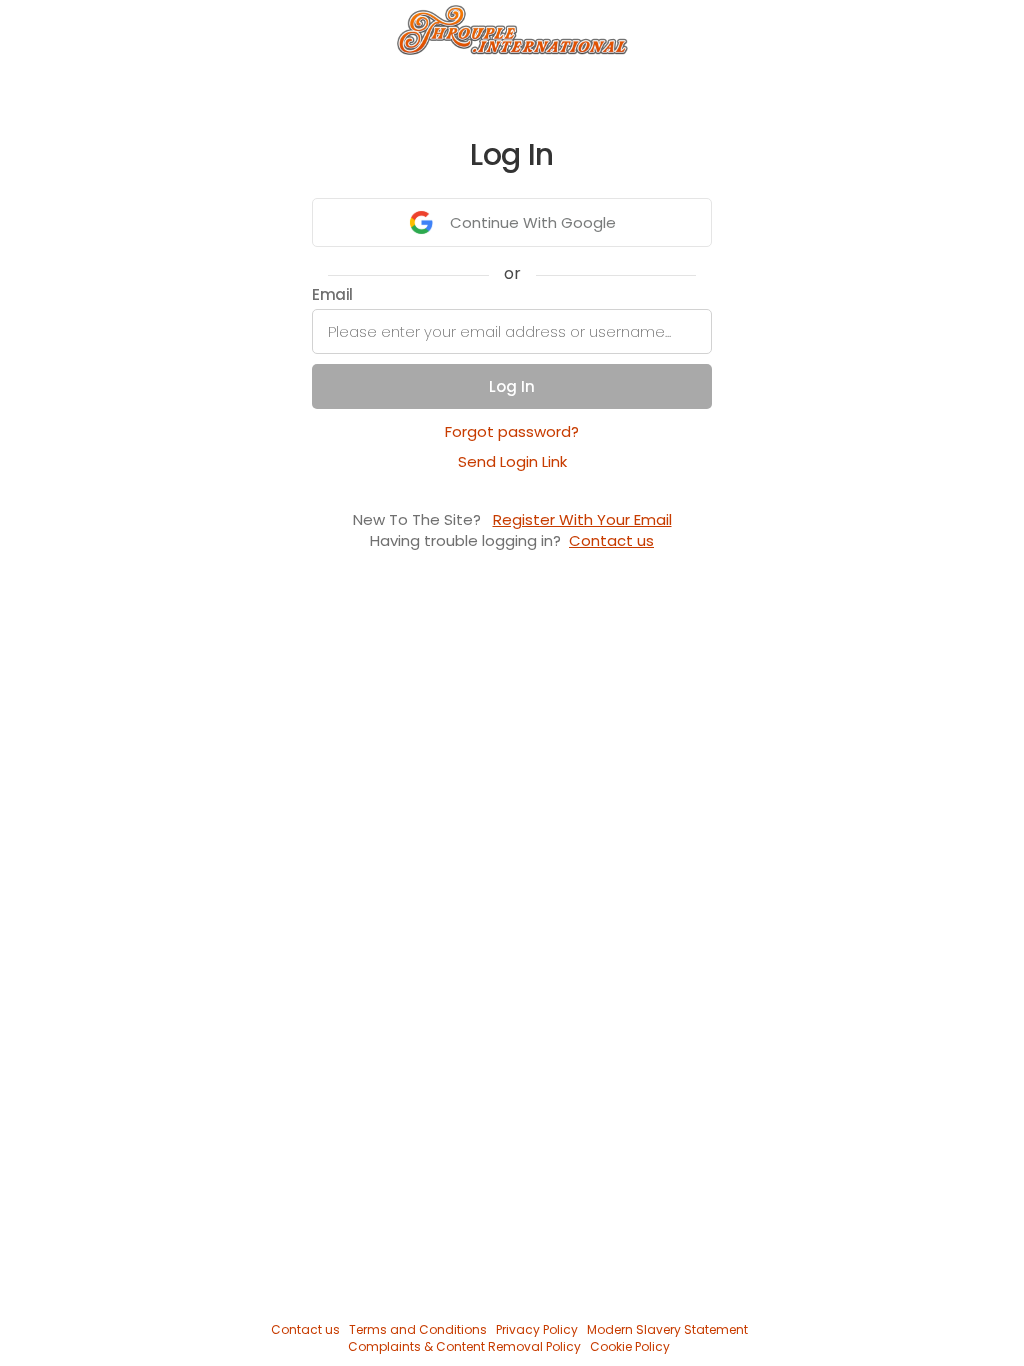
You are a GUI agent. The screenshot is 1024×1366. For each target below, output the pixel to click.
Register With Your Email (582, 519)
